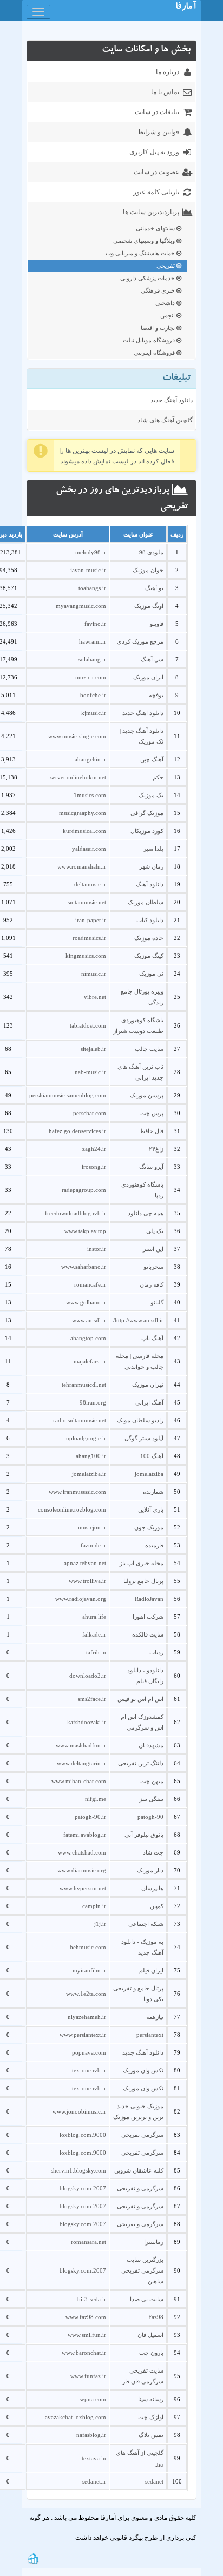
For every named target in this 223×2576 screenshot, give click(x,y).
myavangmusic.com (81, 606)
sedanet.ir (94, 2481)
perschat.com (90, 1113)
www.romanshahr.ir (82, 866)
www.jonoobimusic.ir (79, 2111)
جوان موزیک (148, 570)
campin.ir (94, 1906)
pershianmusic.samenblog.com (68, 1095)
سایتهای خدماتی (156, 228)
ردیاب (156, 1652)
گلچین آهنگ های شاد (165, 420)
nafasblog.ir (91, 2435)
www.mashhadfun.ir (81, 1745)
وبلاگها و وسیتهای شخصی (145, 241)
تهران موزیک (148, 1385)
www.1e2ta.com (86, 1994)
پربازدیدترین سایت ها (151, 212)
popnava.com (89, 2052)
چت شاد (153, 1852)
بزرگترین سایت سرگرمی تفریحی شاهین (142, 2270)
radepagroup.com (84, 1190)
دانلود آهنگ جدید (172, 400)
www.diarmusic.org (82, 1870)
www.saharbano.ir (84, 1267)
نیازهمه (155, 2017)
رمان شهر (151, 866)
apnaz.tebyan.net (85, 1563)
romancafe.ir (90, 1284)
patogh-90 (150, 1817)
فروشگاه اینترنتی (155, 353)
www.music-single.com (77, 736)
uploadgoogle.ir (86, 1438)
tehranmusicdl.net (84, 1385)
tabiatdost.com (88, 1025)
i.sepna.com (91, 2399)
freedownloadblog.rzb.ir (76, 1213)
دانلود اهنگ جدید (143, 713)
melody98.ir (91, 552)
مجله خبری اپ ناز (142, 1563)
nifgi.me (96, 1799)
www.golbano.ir (86, 1302)
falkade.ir (94, 1634)
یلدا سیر (153, 849)
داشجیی (166, 303)
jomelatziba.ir (89, 1474)
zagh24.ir (94, 1149)
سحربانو (153, 1267)
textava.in (94, 2458)
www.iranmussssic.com (77, 1492)
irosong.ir (94, 1167)
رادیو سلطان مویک (140, 1420)
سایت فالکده (148, 1634)
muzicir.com (91, 677)
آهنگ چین (152, 759)
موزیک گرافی (147, 813)
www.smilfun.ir (87, 2335)
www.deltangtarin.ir (81, 1763)
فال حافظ (152, 1131)
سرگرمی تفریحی (142, 2135)
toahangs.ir (92, 588)
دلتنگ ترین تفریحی (141, 1763)
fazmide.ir (93, 1545)
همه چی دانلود (146, 1213)
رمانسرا (154, 2242)
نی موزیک (151, 974)
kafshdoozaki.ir (87, 1722)
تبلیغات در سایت (157, 112)
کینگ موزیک (149, 956)
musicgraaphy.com (83, 813)
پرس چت (152, 1113)
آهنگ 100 (152, 1456)
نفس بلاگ (151, 2435)
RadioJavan (149, 1599)
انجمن (168, 315)
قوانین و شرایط (158, 132)
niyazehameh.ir (87, 2017)
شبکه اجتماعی (146, 1924)
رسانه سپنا (151, 2399)
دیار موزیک (150, 1870)
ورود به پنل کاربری (154, 152)
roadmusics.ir (89, 938)
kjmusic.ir (94, 713)
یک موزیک (151, 795)
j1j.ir (100, 1924)
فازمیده (154, 1545)
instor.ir (97, 1249)
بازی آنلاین (151, 1509)
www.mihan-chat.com (79, 1781)
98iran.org (93, 1402)
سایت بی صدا (147, 2299)
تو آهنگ (154, 588)
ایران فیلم (151, 1970)
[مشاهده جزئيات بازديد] (33, 2558)
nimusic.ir (94, 974)
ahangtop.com (88, 1338)
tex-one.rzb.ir (89, 2070)
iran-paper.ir (91, 920)
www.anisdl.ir (89, 1320)
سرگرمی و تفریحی (140, 2188)
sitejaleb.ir (93, 1049)
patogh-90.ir (90, 1817)
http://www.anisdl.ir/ (138, 1320)
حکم (158, 777)
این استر (153, 1249)
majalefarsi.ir (90, 1361)
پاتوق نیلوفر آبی (144, 1835)
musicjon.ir (92, 1527)
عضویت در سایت (156, 172)
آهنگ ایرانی (149, 1402)
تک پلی (155, 1231)
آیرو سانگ (151, 1167)
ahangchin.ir (90, 759)
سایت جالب (149, 1049)
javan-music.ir (88, 570)
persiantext (150, 2035)
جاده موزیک (149, 938)
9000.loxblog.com (83, 2135)
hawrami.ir (93, 641)
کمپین (157, 1906)
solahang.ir (92, 659)
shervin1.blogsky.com (78, 2170)
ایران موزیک (148, 677)
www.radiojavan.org (81, 1599)
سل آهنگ (152, 659)
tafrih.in (96, 1652)
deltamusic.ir (90, 884)
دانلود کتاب (150, 920)
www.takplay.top (85, 1231)
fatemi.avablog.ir (85, 1835)
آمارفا (186, 8)
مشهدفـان (151, 1745)
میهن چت (152, 1781)
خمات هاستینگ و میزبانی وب (141, 253)
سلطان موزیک (146, 902)
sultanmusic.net (87, 902)
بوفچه (156, 695)
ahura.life (94, 1617)
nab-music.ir (90, 1072)
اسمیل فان (150, 2335)
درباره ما (168, 72)
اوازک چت (151, 2417)
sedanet (154, 2481)
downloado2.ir (88, 1676)
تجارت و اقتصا (159, 328)
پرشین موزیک (147, 1095)
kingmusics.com (86, 956)
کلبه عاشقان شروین (139, 2170)
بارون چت (151, 2353)
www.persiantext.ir (83, 2035)
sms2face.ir (92, 1699)
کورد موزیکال (147, 831)
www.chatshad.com (82, 1852)
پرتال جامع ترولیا (143, 1581)
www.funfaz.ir (88, 2376)
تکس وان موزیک (143, 2070)
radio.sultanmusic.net (80, 1420)
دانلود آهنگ (150, 884)
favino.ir (95, 624)
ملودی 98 (151, 552)
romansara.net (88, 2242)
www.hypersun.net (83, 1888)
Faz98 (156, 2317)
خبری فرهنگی (159, 290)
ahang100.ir (91, 1456)
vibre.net (95, 997)
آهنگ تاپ (152, 1338)
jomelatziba (149, 1474)
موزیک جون (149, 1527)
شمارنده (153, 1492)
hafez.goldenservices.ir (77, 1131)
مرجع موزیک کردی (140, 641)
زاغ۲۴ (156, 1149)
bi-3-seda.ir (92, 2299)
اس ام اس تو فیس (140, 1699)
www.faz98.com (86, 2317)
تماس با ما (165, 92)
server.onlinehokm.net (78, 777)
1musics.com (90, 795)
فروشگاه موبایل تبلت (150, 340)
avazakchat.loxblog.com (76, 2417)
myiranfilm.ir (89, 1970)
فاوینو (157, 624)
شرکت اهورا (148, 1617)
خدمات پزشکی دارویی (148, 278)
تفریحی (166, 266)
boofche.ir (93, 695)
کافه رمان (152, 1284)
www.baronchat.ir (84, 2353)
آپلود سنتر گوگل (144, 1438)
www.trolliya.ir (87, 1581)
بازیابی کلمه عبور (156, 192)
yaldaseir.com (89, 849)
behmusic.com (88, 1947)
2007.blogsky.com (83, 2188)
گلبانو (157, 1302)
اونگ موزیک (149, 606)
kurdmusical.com (84, 831)
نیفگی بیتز (151, 1799)
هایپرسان (152, 1888)
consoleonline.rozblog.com (72, 1509)
